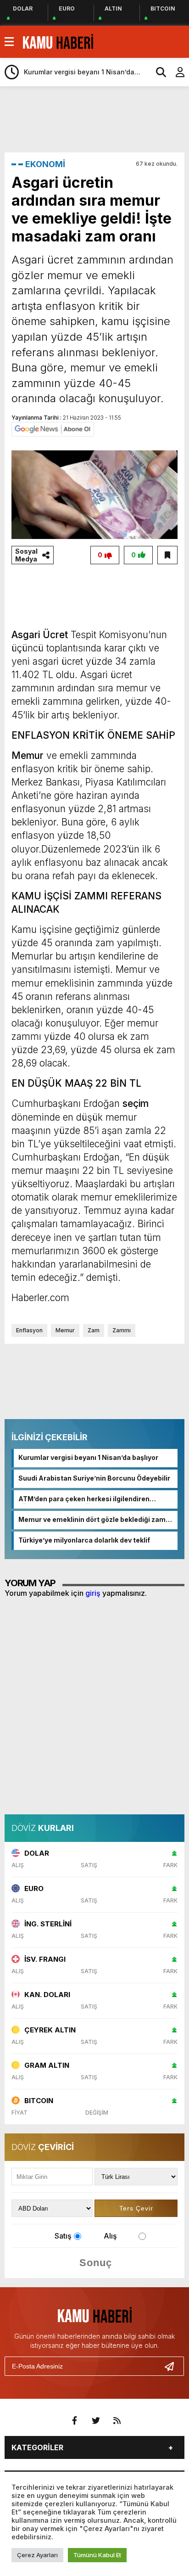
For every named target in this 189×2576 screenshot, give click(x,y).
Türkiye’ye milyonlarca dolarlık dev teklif (84, 1540)
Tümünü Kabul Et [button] (97, 2555)
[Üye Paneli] (175, 72)
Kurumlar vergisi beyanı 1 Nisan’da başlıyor (88, 1457)
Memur (65, 1330)
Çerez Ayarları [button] (37, 2555)
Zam (94, 1330)
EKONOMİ (45, 164)
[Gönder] (173, 2366)
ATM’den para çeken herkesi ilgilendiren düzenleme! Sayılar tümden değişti (84, 1499)
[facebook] (75, 2421)
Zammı (122, 1330)
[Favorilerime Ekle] (167, 555)
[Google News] (53, 429)
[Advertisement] (97, 118)
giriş (93, 1593)
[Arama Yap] (157, 72)
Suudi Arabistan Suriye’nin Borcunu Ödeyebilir (94, 1478)
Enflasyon (29, 1330)
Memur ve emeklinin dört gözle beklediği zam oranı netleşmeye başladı (92, 1520)
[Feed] (117, 2421)
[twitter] (96, 2421)
